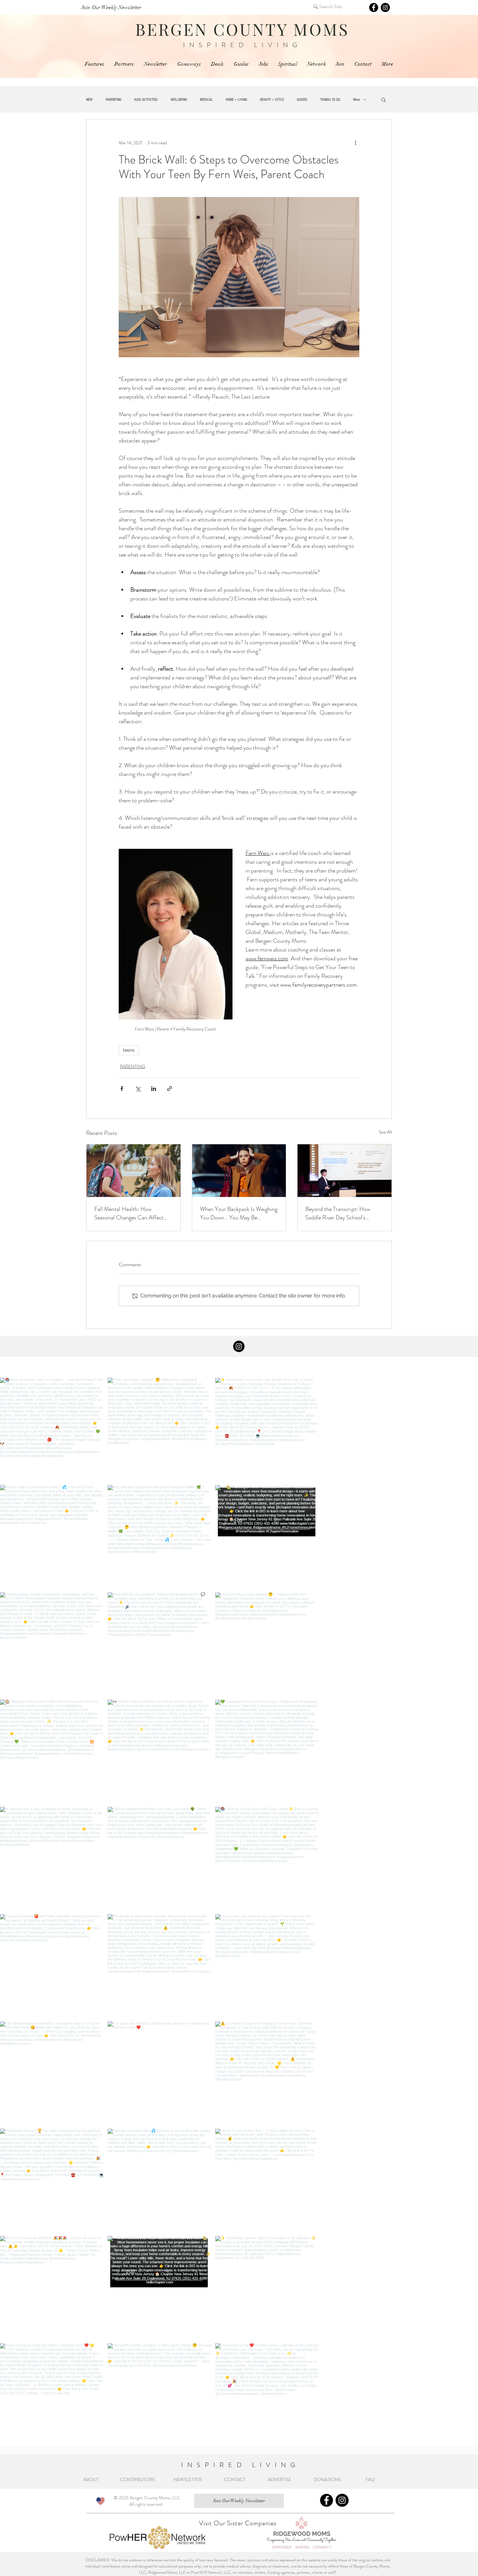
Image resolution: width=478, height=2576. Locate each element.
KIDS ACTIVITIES (146, 100)
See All (385, 1132)
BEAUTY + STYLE (272, 100)
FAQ (371, 2479)
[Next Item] (459, 1912)
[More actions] (355, 143)
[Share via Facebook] (122, 1089)
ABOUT (92, 2479)
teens (129, 1050)
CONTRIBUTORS (138, 2479)
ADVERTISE (280, 2479)
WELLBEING (179, 100)
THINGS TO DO (330, 100)
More (357, 100)
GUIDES (302, 100)
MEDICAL (206, 100)
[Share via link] (170, 1089)
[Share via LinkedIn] (154, 1089)
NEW (89, 100)
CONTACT (235, 2479)
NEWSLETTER (188, 2479)
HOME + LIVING (236, 100)
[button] (384, 99)
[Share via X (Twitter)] (138, 1089)
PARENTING (113, 100)
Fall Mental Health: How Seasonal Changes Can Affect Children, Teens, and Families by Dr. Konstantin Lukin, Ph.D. (132, 1213)
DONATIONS (329, 2479)
